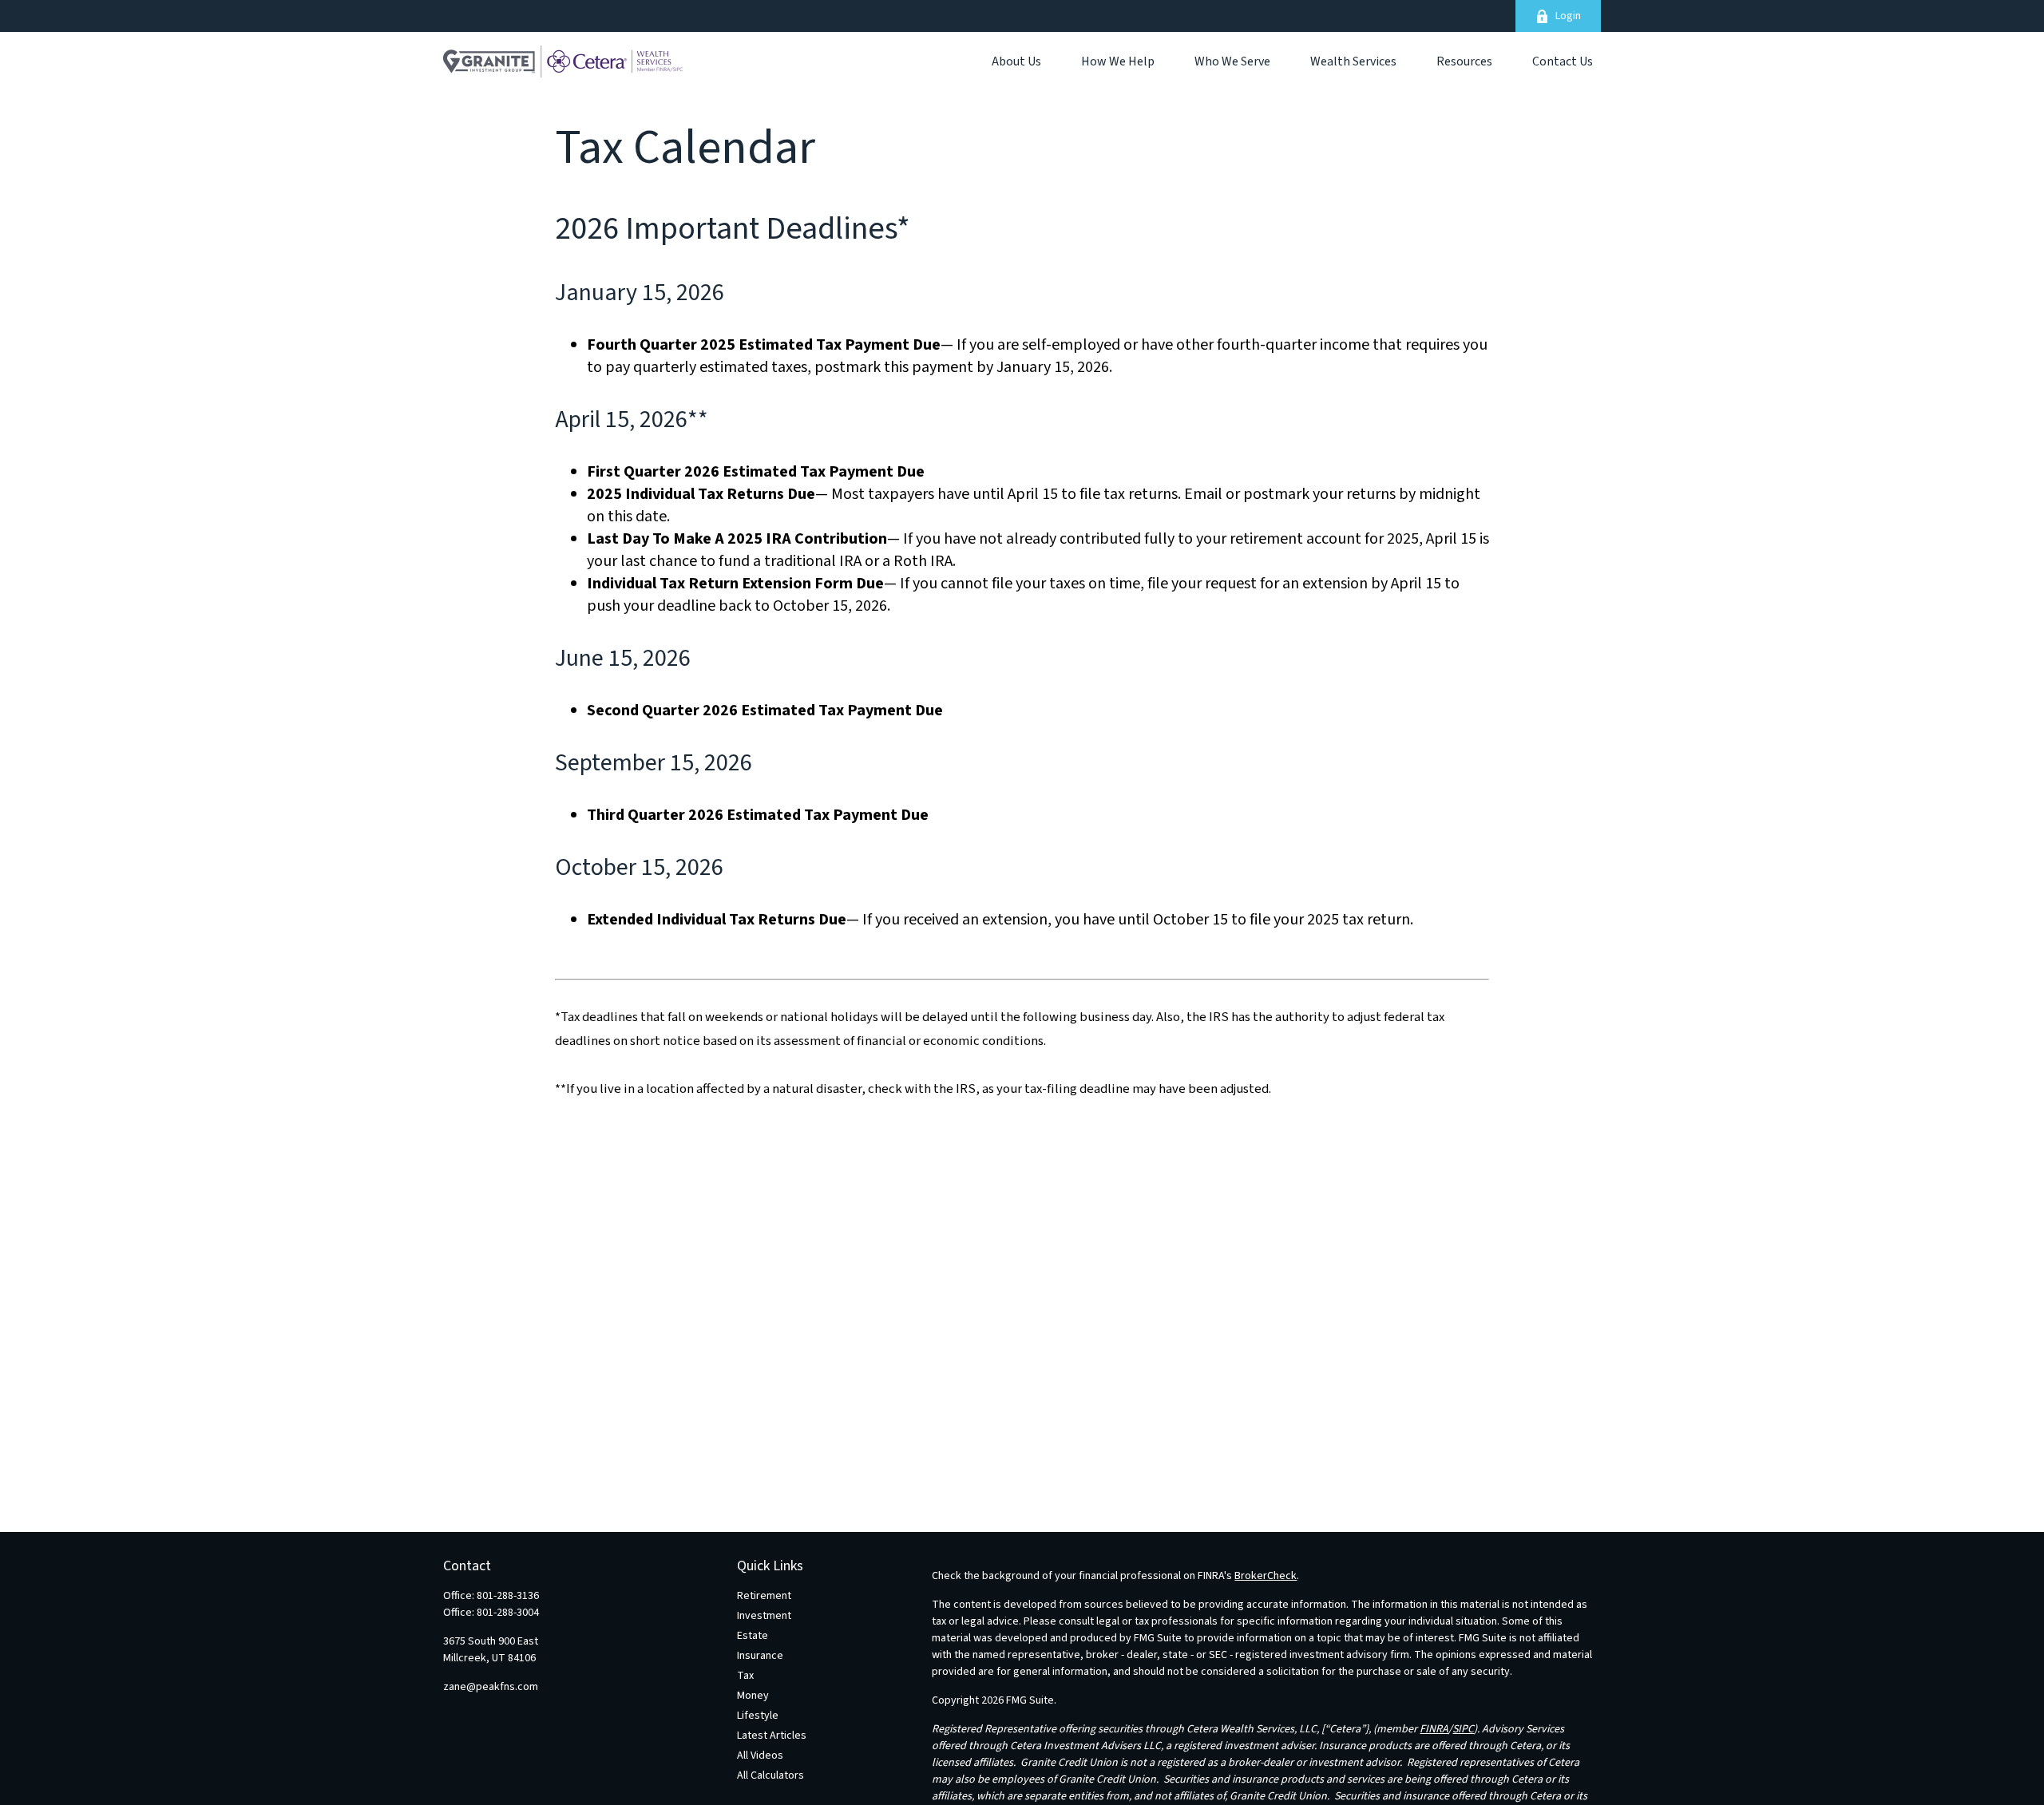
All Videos (760, 1756)
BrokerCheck (1266, 1576)
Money (753, 1696)
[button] (1016, 61)
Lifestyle (758, 1716)
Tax (745, 1676)
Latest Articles (772, 1736)
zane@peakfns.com (491, 1687)
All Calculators (770, 1775)
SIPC (1463, 1729)
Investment (764, 1616)
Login (1568, 16)
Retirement (764, 1596)
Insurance (760, 1656)
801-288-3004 (508, 1613)
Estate (753, 1636)
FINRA (1434, 1729)
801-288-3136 (508, 1596)
